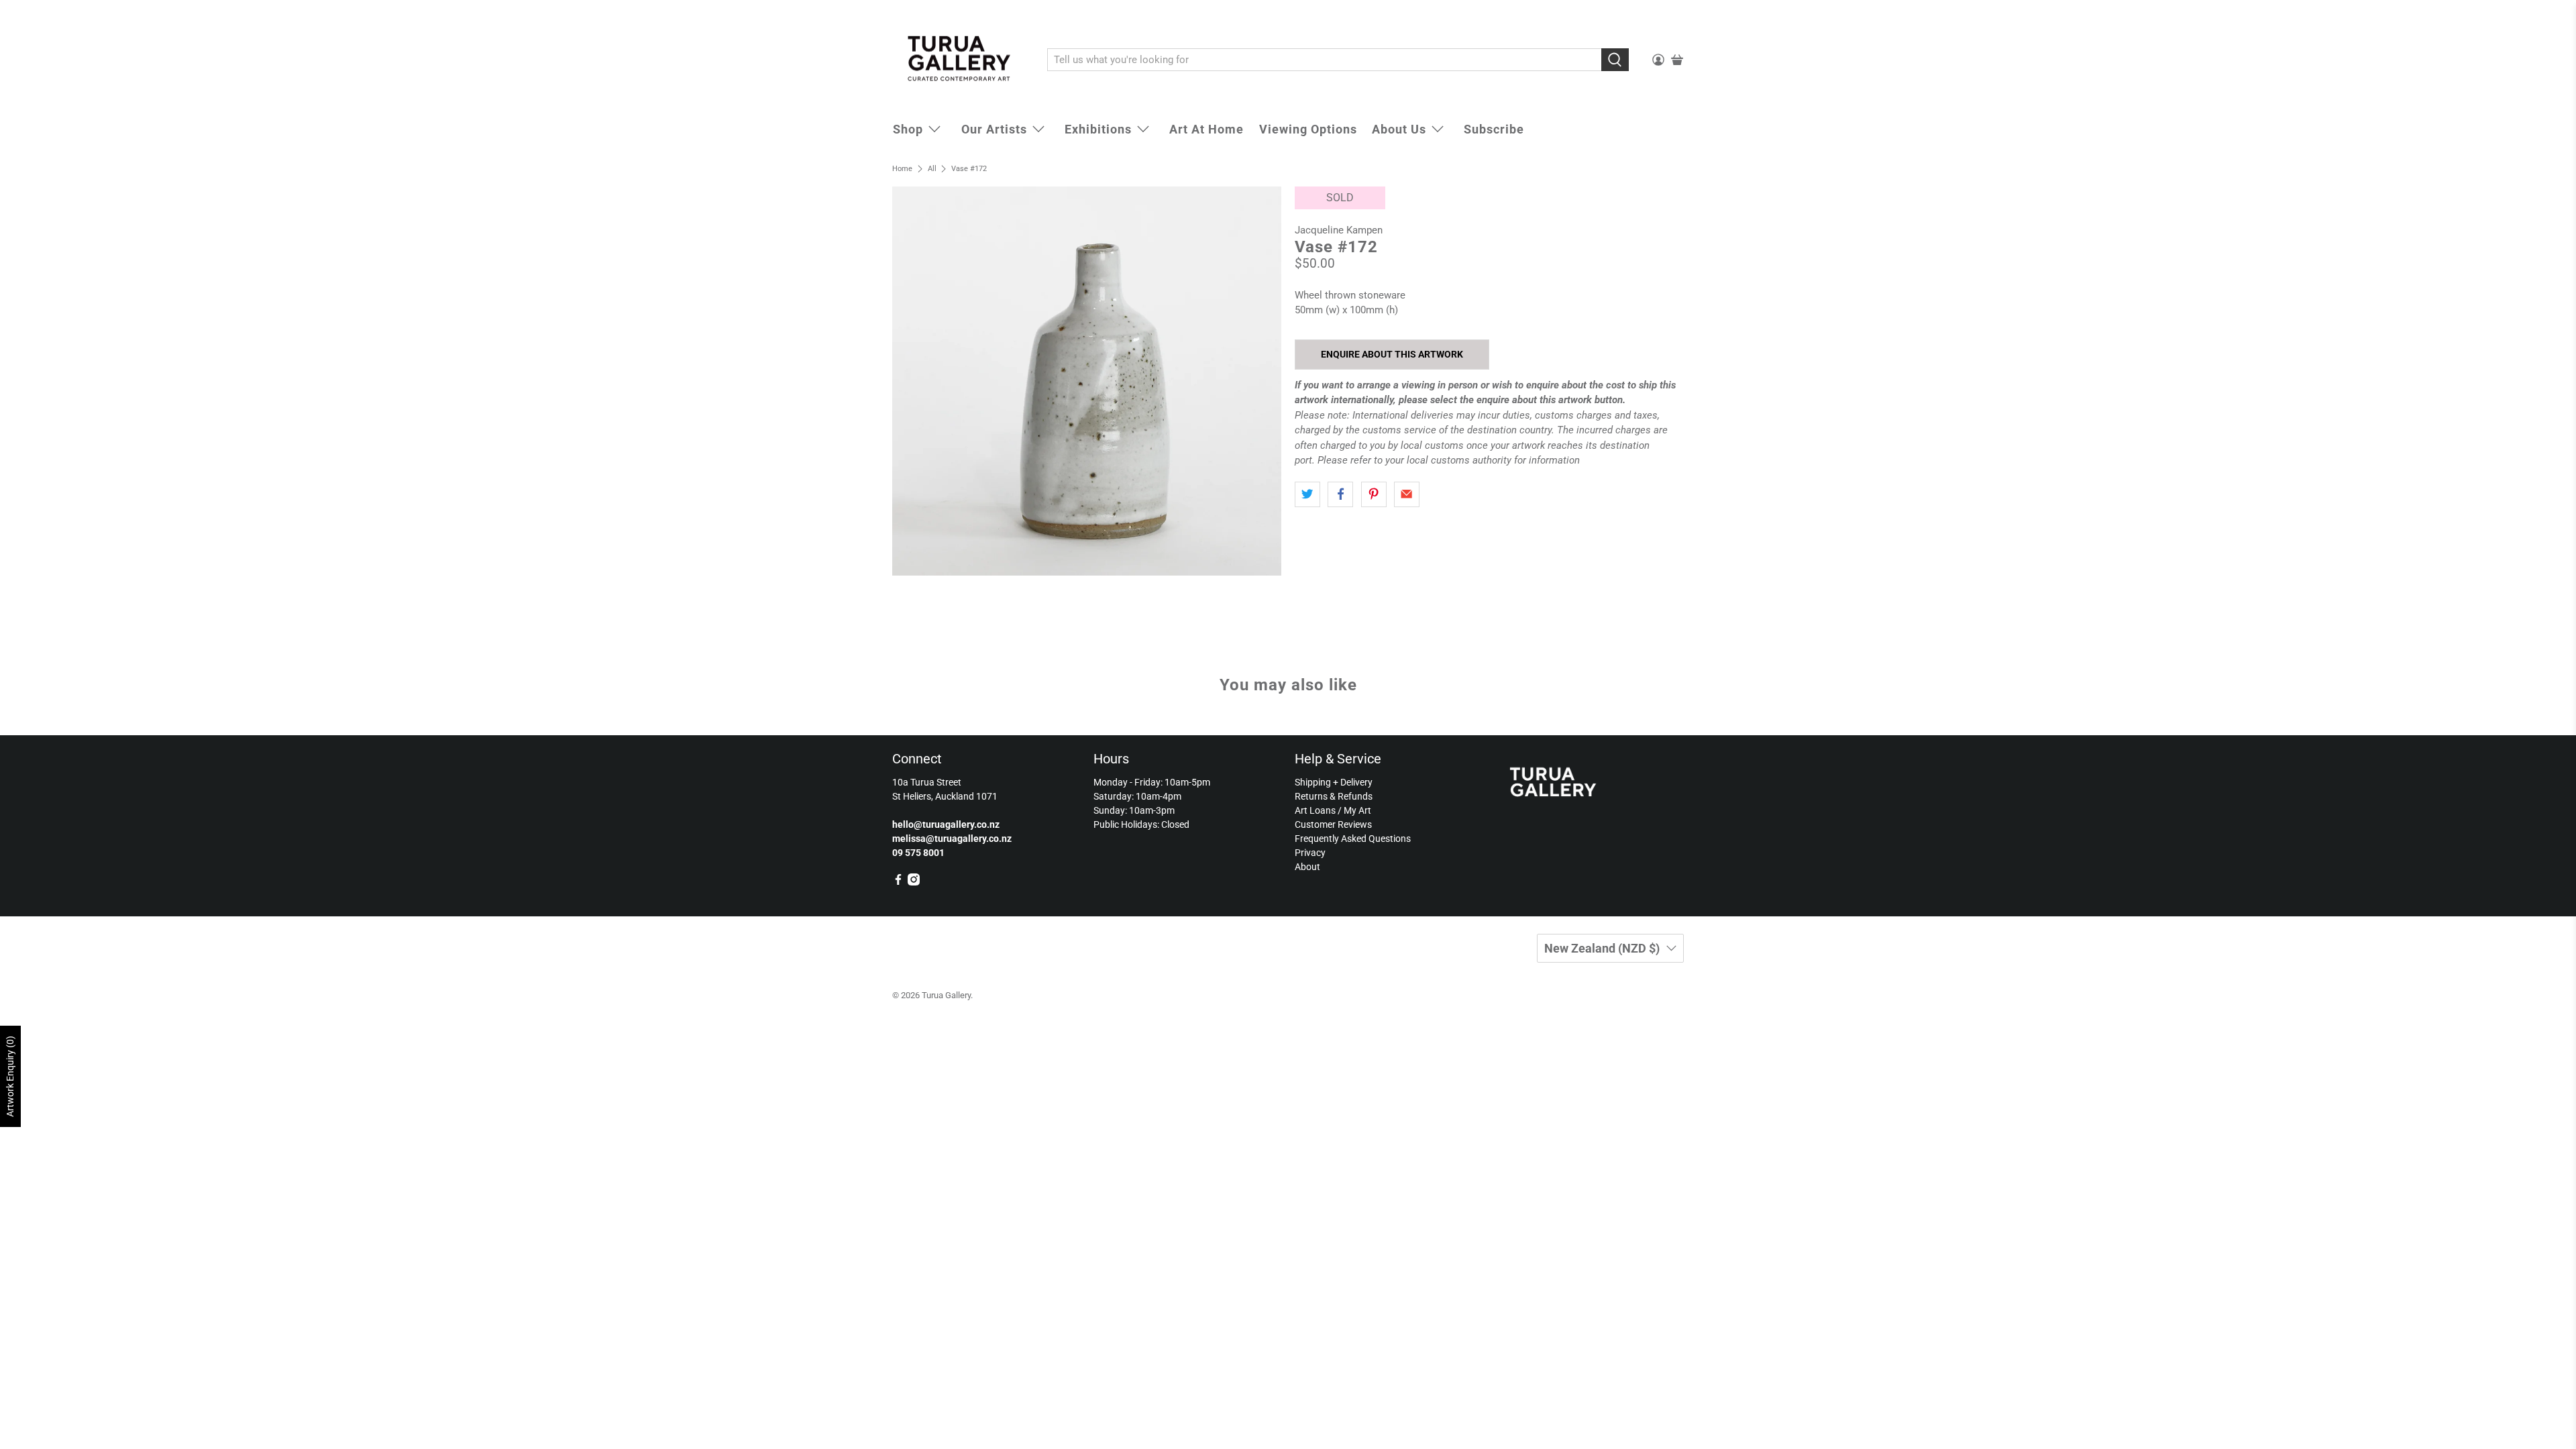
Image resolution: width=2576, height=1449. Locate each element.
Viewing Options (1308, 129)
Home (902, 169)
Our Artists (994, 129)
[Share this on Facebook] (1340, 494)
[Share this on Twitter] (1307, 494)
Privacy (1310, 853)
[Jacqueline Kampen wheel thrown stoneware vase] (1087, 381)
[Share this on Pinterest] (1374, 494)
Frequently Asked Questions (1353, 839)
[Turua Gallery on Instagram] (914, 882)
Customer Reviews (1333, 824)
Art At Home (1206, 129)
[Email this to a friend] (1407, 494)
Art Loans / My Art (1333, 810)
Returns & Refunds (1334, 796)
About (1307, 867)
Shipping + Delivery (1334, 782)
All (932, 169)
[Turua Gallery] (960, 60)
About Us (1399, 129)
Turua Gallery (946, 995)
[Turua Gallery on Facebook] (898, 882)
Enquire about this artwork (1392, 354)
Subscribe (1494, 129)
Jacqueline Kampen (1339, 230)
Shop (908, 129)
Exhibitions (1098, 129)
